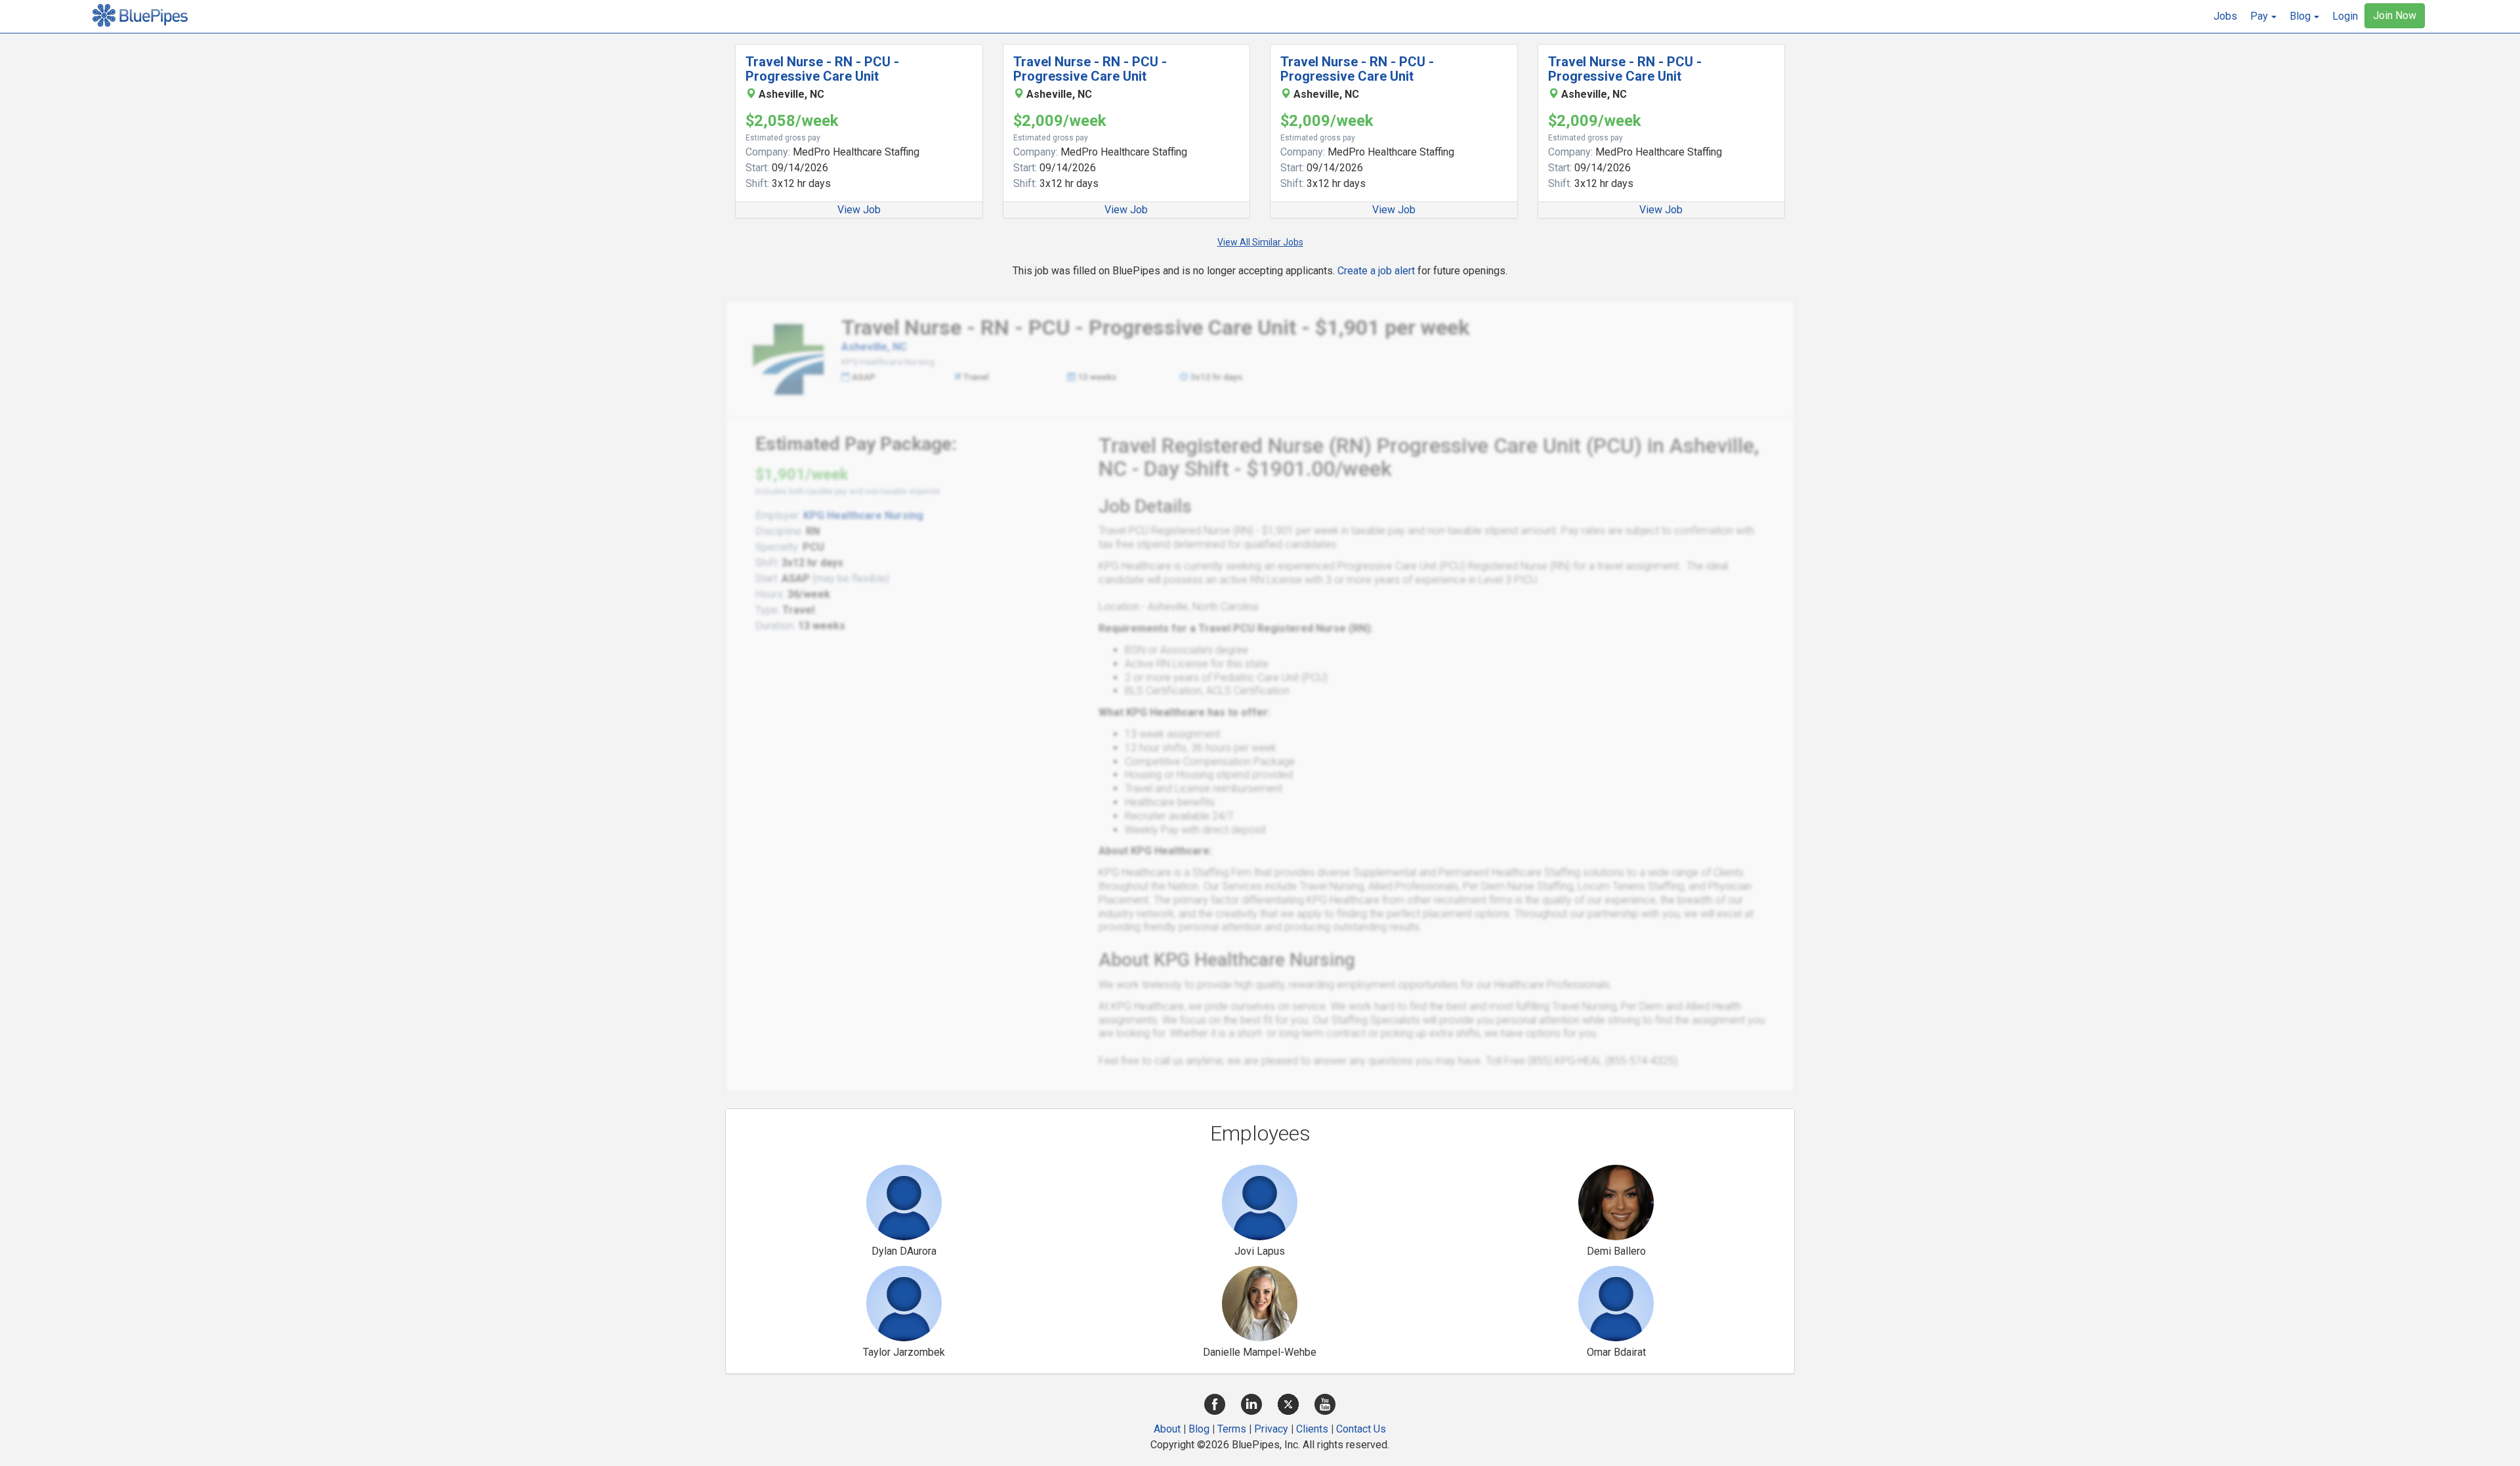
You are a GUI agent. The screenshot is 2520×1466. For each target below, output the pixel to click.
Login (2345, 16)
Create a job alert (1376, 271)
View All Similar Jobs (1260, 242)
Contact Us (1361, 1429)
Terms (1232, 1429)
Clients (1312, 1429)
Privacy (1271, 1429)
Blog (1199, 1429)
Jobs (2225, 16)
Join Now (2395, 15)
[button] (2263, 16)
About (1167, 1429)
